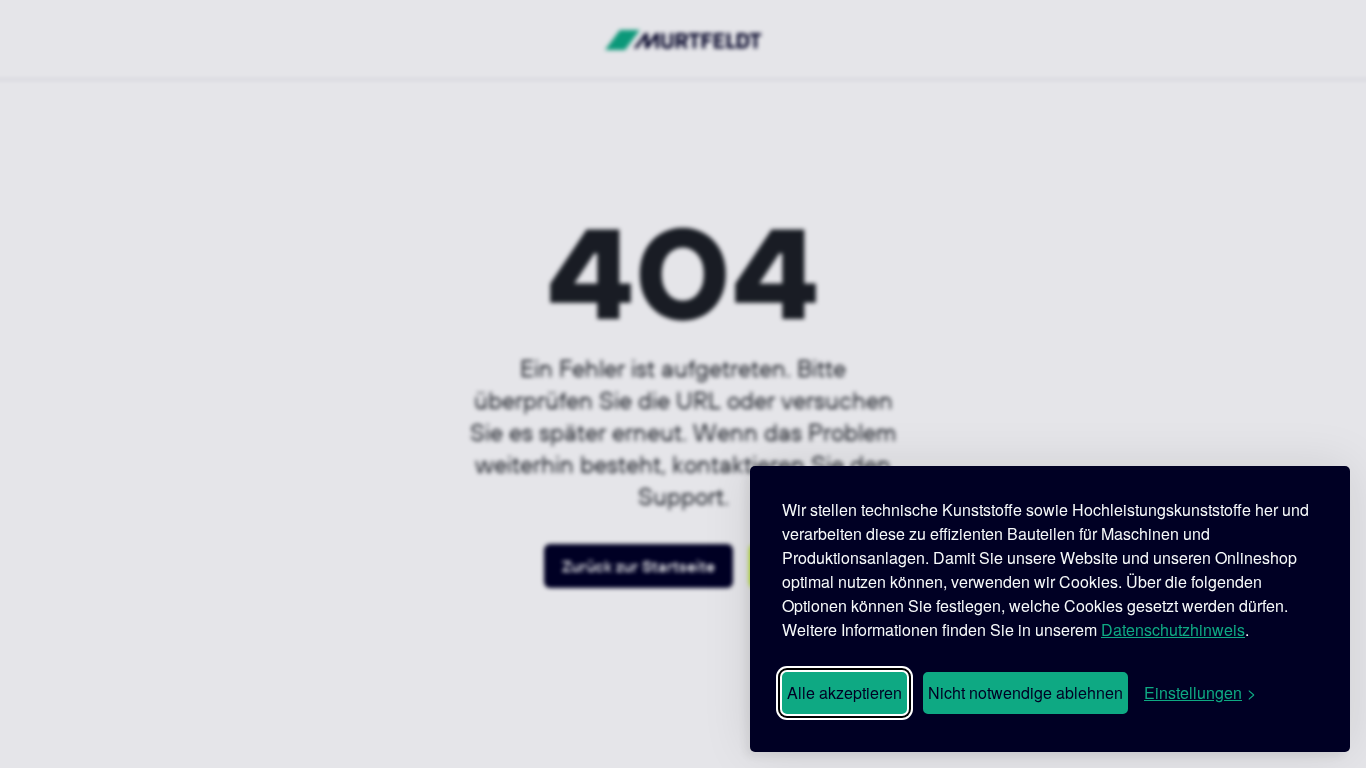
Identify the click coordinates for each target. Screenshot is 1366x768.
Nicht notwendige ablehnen (1025, 692)
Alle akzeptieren (844, 692)
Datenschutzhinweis (1173, 629)
